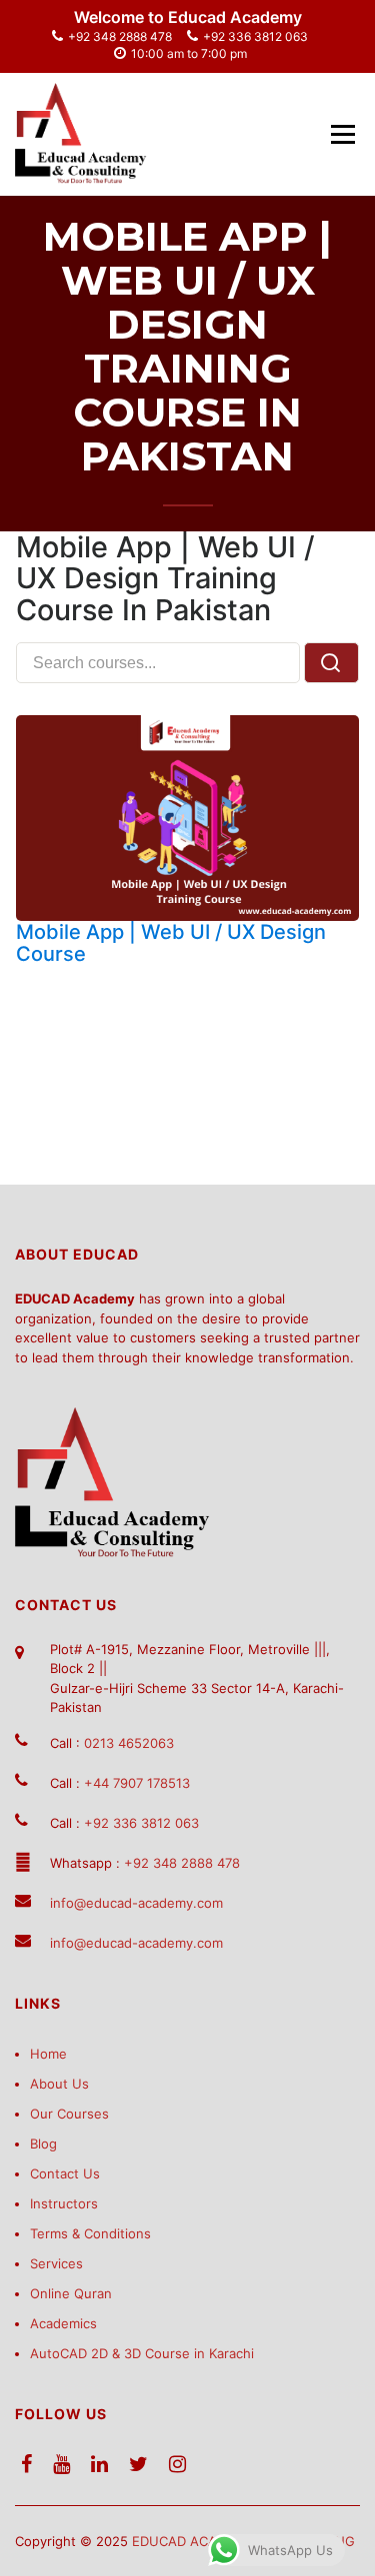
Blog (43, 2144)
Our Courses (69, 2114)
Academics (63, 2323)
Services (56, 2263)
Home (48, 2054)
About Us (59, 2084)
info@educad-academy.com (136, 1903)
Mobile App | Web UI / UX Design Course (171, 943)
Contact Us (65, 2173)
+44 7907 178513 (137, 1783)
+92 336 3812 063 (255, 36)
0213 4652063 (129, 1743)
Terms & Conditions (90, 2233)
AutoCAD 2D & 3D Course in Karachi (142, 2353)
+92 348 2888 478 (120, 36)
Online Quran (71, 2293)
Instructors (64, 2203)
